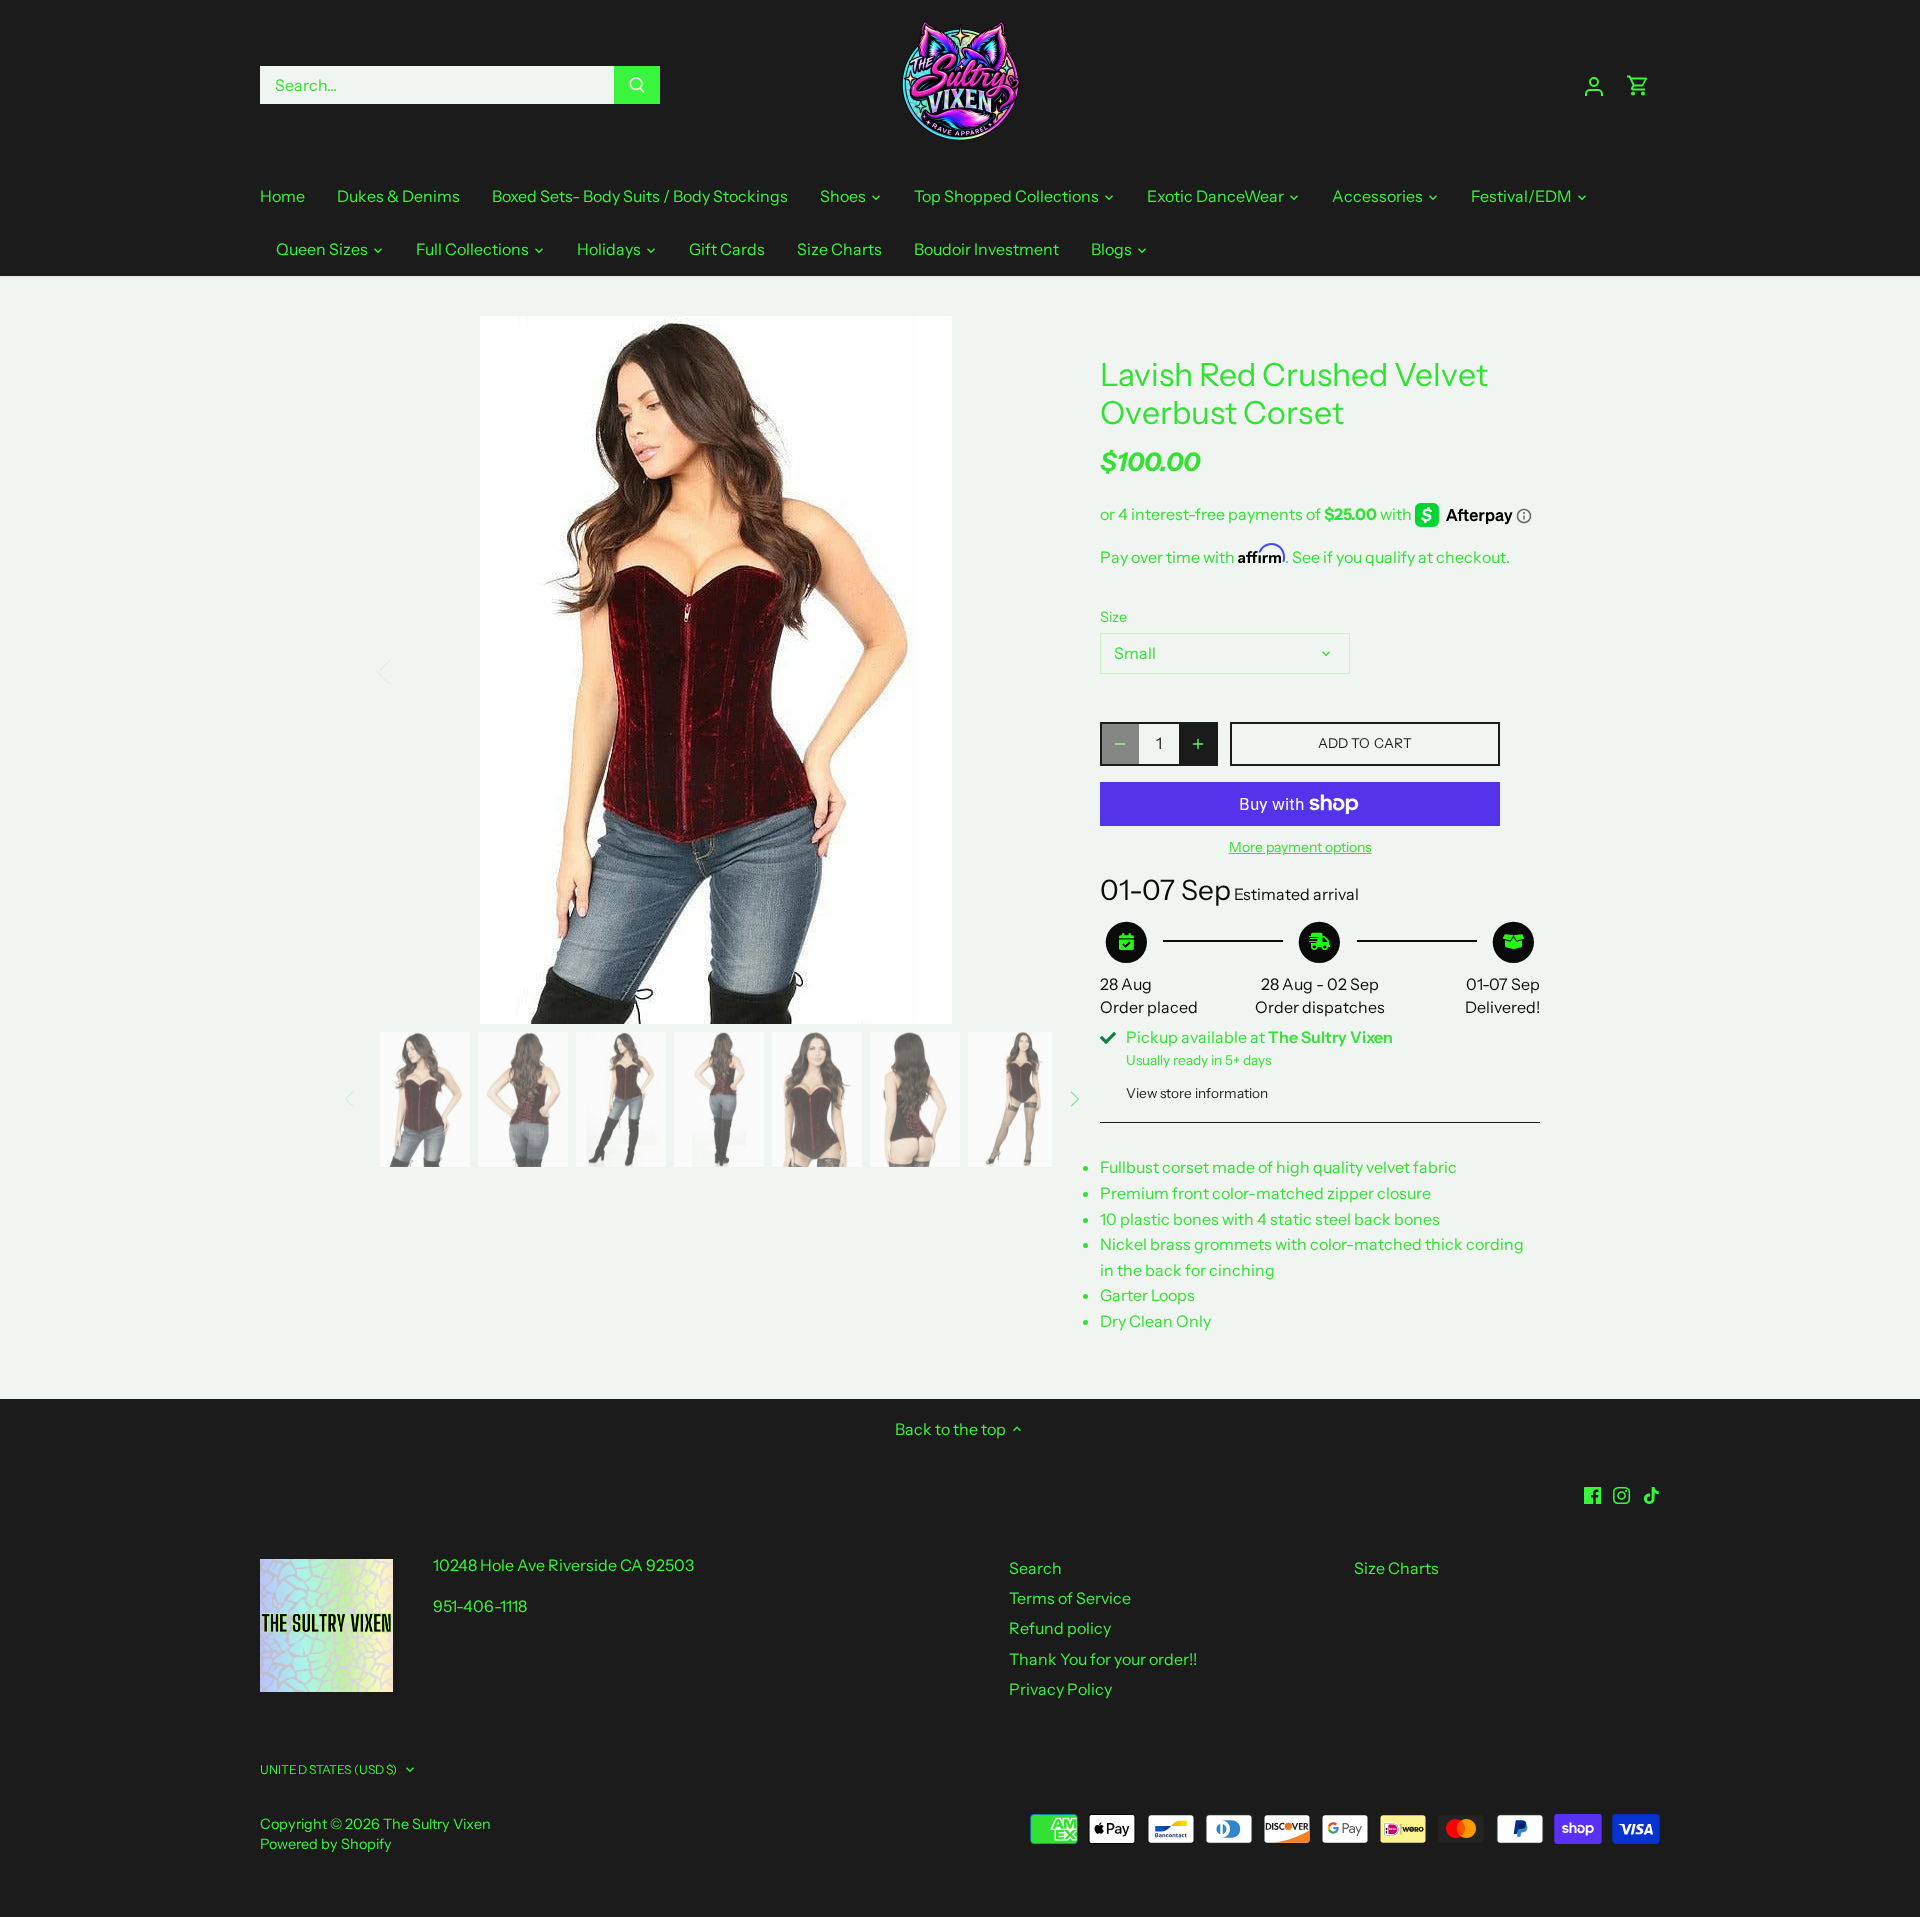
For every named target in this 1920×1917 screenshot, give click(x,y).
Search (1035, 1568)
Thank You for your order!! (1103, 1659)
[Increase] (1198, 744)
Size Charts (1396, 1568)
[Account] (1594, 85)
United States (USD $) (329, 1769)
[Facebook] (1592, 1493)
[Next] (1022, 670)
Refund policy (1060, 1628)
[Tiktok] (1651, 1493)
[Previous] (410, 670)
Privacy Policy (1060, 1689)
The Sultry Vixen (437, 1824)
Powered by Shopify (326, 1844)
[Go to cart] (1638, 85)
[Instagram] (1621, 1493)
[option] (716, 670)
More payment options (1300, 847)
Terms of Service (1070, 1598)
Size (1113, 617)
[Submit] (637, 85)
